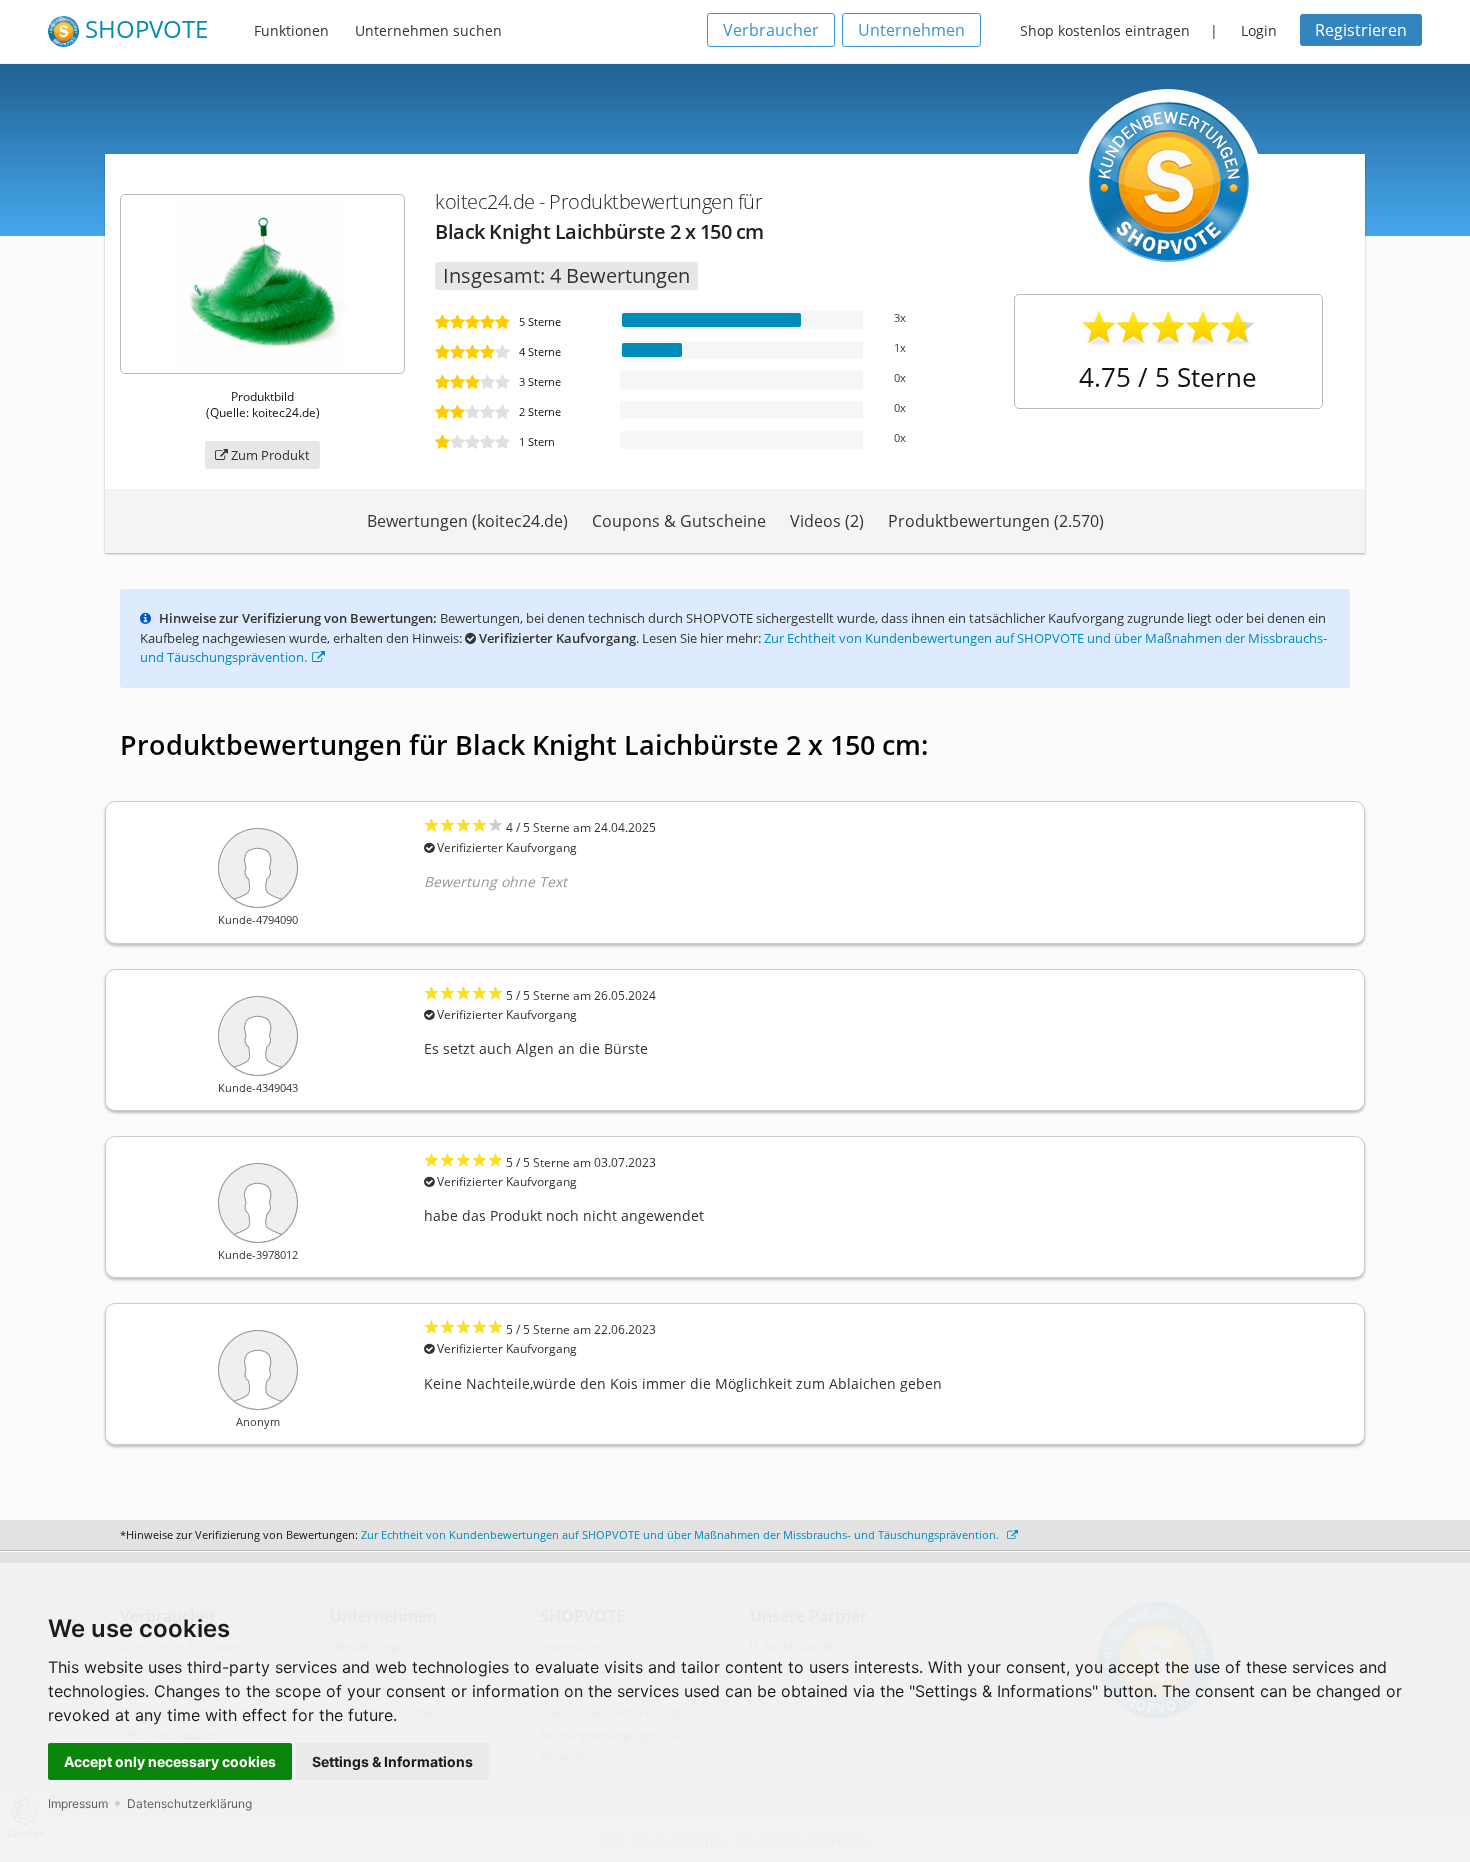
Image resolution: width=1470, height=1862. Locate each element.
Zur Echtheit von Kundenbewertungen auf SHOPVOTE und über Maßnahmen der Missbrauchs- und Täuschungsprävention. (681, 1534)
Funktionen (291, 30)
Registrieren (1361, 30)
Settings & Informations (392, 1761)
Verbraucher (771, 30)
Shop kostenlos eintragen (1105, 30)
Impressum (78, 1803)
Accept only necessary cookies (170, 1761)
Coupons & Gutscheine (679, 521)
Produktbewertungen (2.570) (996, 521)
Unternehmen (911, 30)
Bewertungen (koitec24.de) (467, 521)
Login (1259, 30)
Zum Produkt (269, 455)
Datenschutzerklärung (189, 1803)
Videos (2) (827, 521)
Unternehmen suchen (428, 30)
